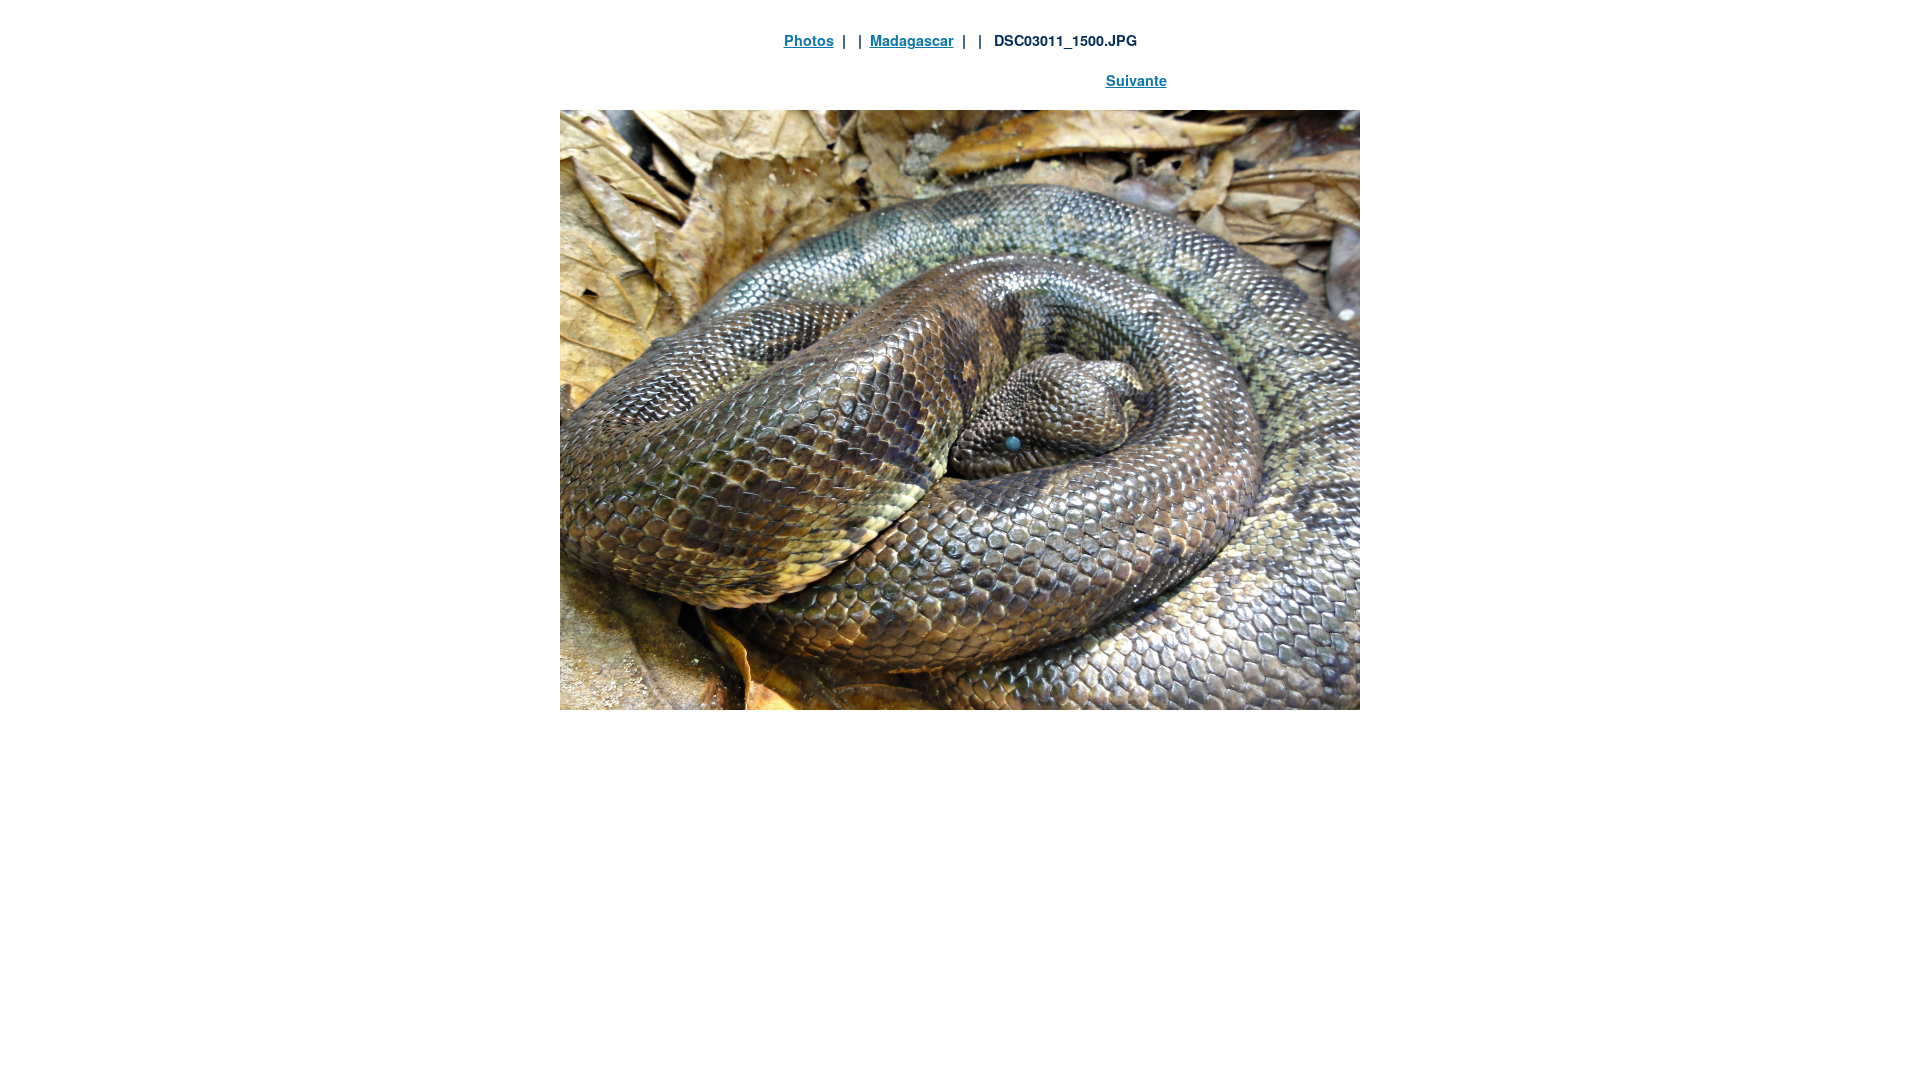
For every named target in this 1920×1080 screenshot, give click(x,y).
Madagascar (912, 40)
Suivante (1136, 80)
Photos (809, 40)
